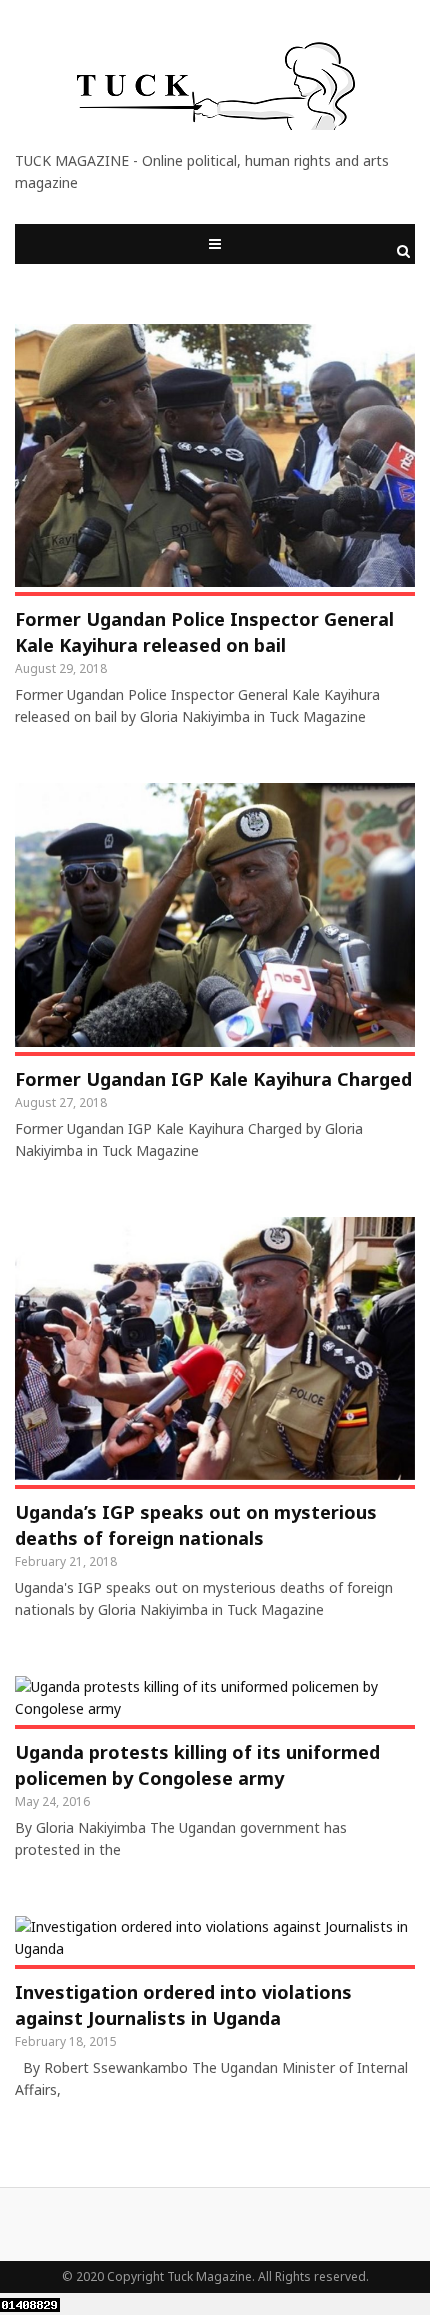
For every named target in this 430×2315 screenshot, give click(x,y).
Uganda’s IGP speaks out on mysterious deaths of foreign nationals (196, 1525)
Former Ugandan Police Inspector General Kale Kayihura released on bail (204, 632)
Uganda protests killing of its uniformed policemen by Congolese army (197, 1765)
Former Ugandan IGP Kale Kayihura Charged (213, 1079)
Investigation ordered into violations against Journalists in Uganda (183, 2005)
